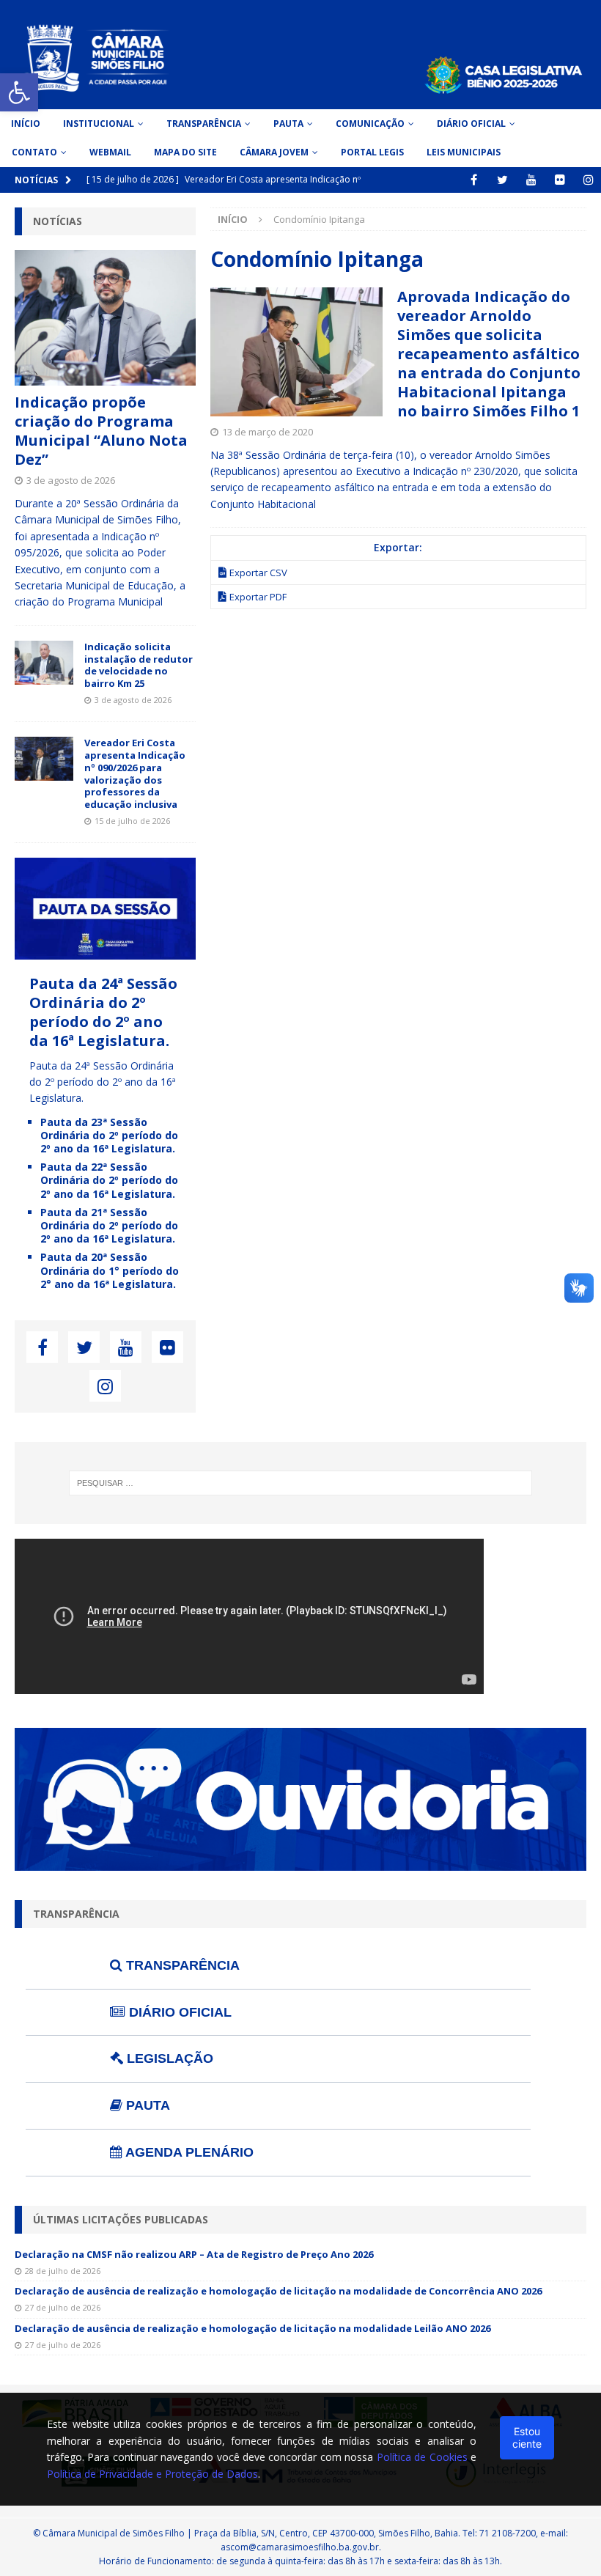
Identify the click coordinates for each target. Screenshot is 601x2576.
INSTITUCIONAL (99, 124)
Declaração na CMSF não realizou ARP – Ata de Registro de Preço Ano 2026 (194, 2254)
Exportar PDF (258, 597)
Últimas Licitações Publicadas (121, 2219)
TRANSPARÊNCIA (181, 1965)
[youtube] (531, 180)
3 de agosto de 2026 (71, 480)
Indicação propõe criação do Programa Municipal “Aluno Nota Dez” (101, 431)
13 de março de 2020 (268, 432)
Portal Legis (372, 152)
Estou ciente (527, 2437)
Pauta (288, 124)
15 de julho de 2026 (132, 821)
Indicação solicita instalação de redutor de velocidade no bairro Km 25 (139, 665)
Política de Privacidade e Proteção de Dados (152, 2474)
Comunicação (370, 124)
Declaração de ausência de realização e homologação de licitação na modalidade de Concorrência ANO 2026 (278, 2291)
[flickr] (560, 180)
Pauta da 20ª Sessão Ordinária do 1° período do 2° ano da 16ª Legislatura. (110, 1270)
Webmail (110, 152)
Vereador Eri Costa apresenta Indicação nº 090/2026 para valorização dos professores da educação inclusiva (135, 773)
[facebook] (474, 180)
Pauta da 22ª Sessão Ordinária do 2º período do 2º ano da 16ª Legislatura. (109, 1180)
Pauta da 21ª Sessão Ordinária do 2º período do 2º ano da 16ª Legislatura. (109, 1225)
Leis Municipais (464, 152)
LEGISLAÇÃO (168, 2058)
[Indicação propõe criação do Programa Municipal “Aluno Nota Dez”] (105, 318)
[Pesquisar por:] (300, 1483)
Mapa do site (185, 152)
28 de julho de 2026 (63, 2271)
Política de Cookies (422, 2457)
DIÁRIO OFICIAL (178, 2012)
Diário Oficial (471, 124)
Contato (34, 152)
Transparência (204, 124)
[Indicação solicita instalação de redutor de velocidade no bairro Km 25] (44, 663)
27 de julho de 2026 (63, 2307)
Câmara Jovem (274, 152)
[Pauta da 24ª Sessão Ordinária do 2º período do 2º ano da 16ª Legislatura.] (105, 950)
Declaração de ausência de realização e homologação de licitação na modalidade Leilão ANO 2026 (252, 2328)
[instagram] (588, 180)
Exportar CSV (258, 573)
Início (26, 124)
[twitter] (502, 180)
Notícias (58, 221)
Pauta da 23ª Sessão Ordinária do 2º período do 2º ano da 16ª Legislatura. (109, 1135)
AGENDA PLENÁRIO (188, 2152)
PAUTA (146, 2105)
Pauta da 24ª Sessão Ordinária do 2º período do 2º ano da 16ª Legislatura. (103, 1012)
